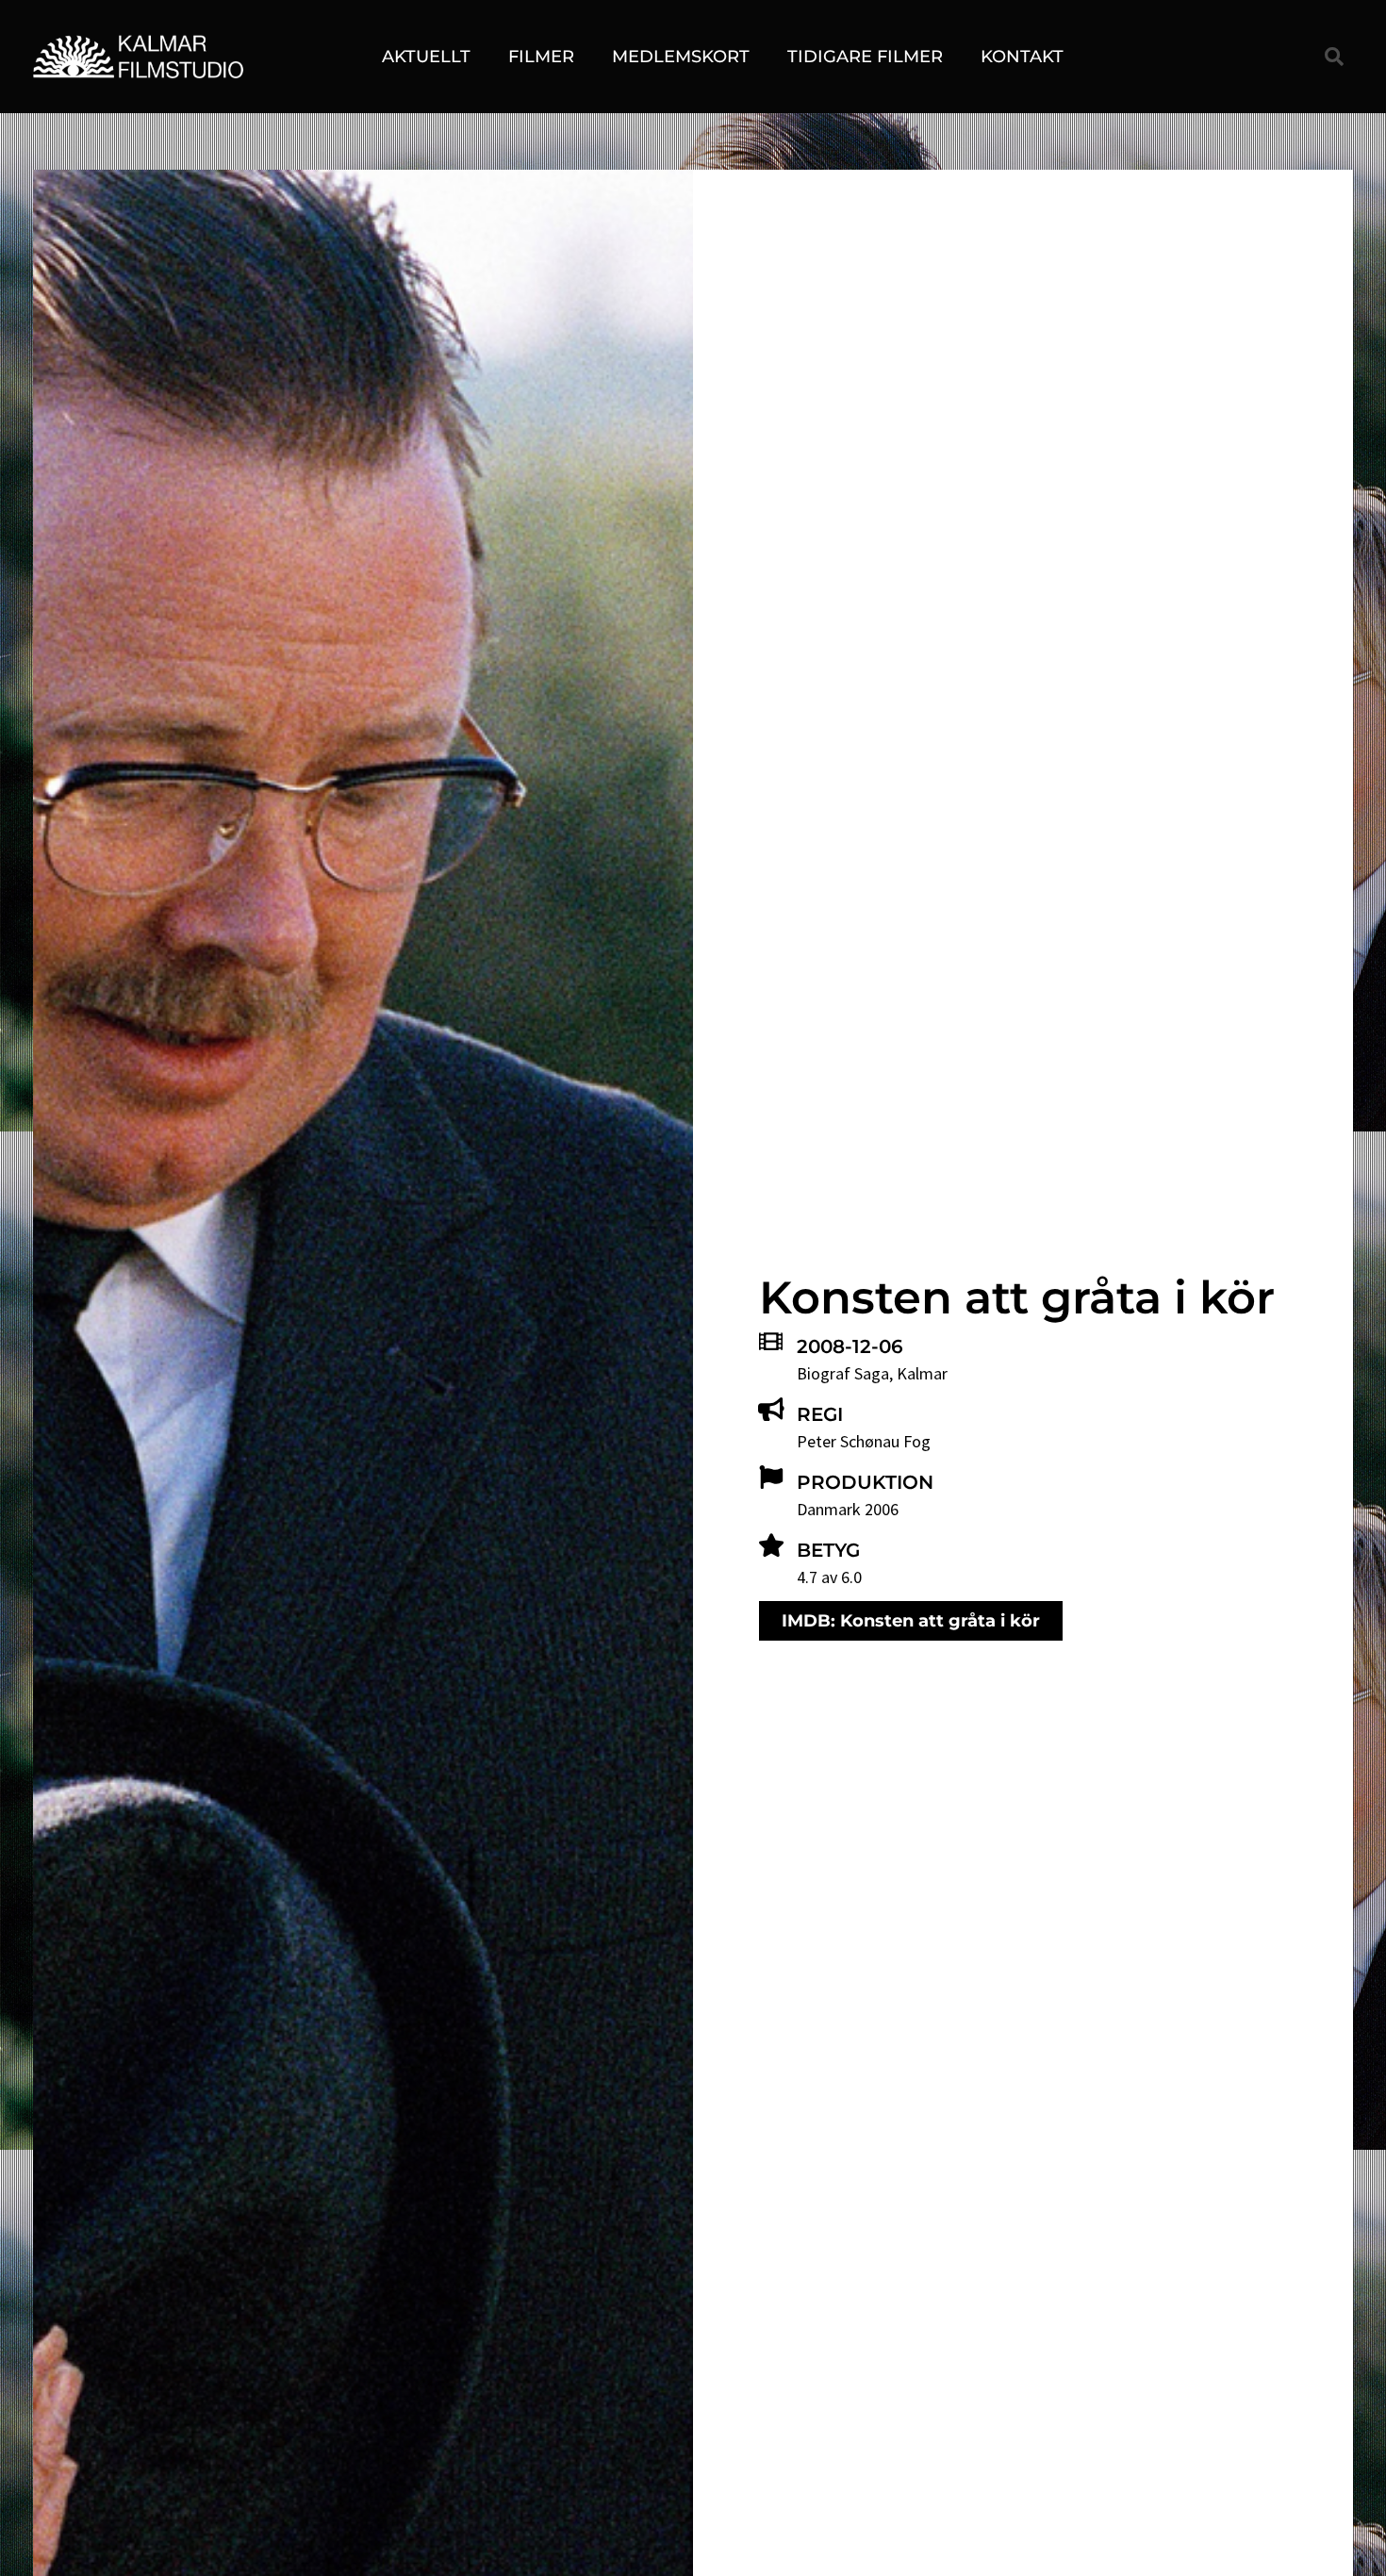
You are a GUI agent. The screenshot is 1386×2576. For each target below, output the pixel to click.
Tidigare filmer (865, 57)
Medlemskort (681, 57)
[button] (1334, 57)
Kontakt (1022, 57)
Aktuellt (426, 57)
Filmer (541, 57)
